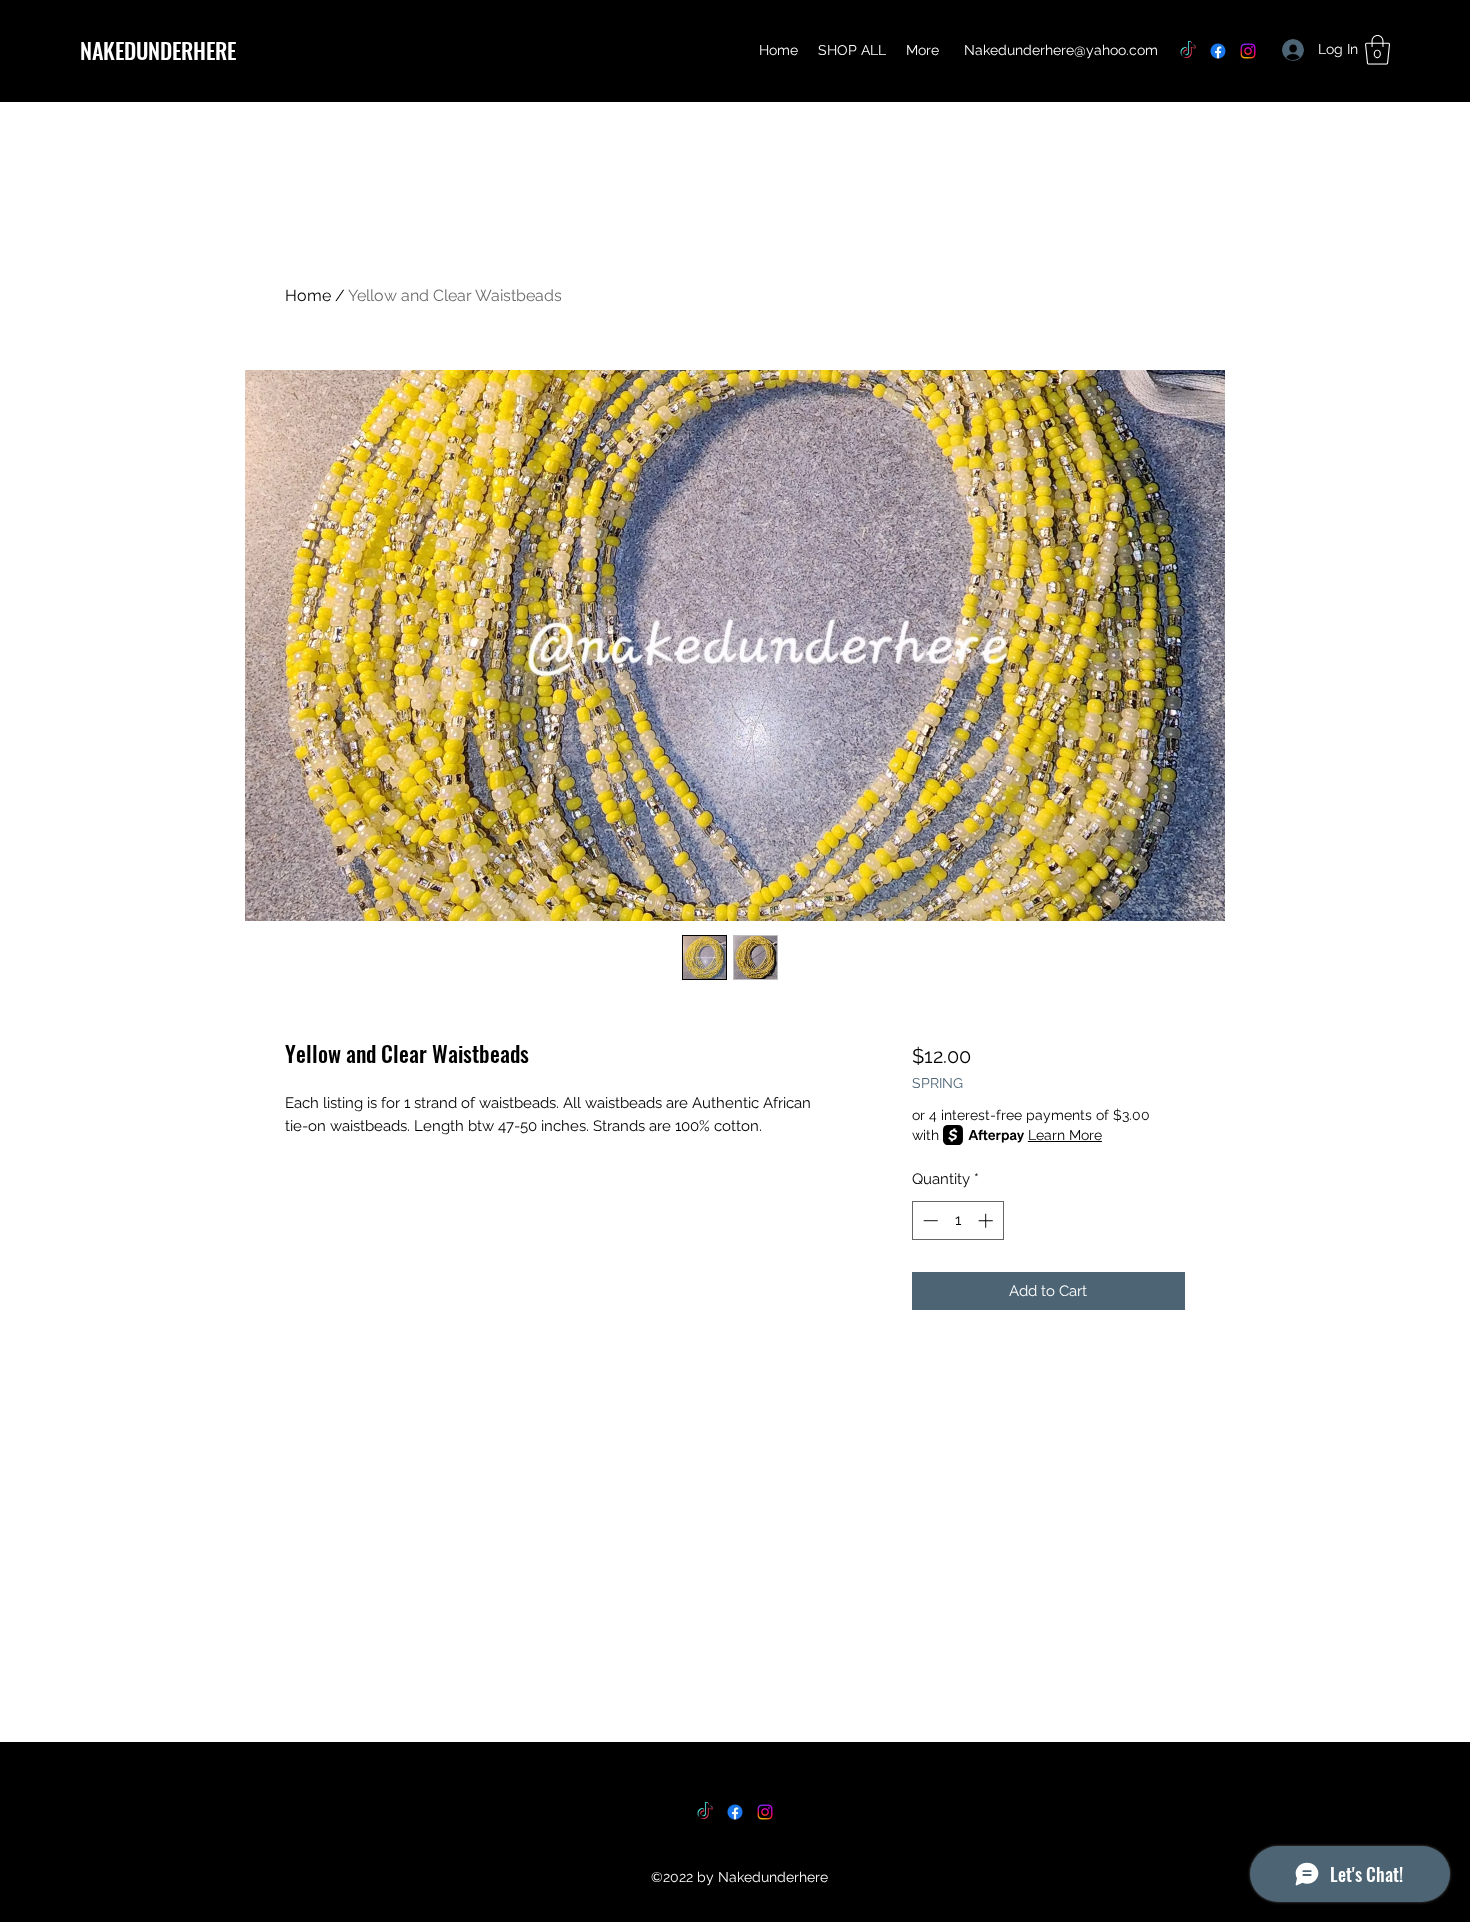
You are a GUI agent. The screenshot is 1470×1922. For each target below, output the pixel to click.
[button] (1377, 50)
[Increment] (987, 1220)
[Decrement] (928, 1220)
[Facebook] (1218, 51)
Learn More (1065, 1135)
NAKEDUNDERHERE (158, 50)
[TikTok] (1188, 51)
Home (308, 295)
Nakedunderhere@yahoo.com (1061, 50)
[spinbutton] (957, 1220)
